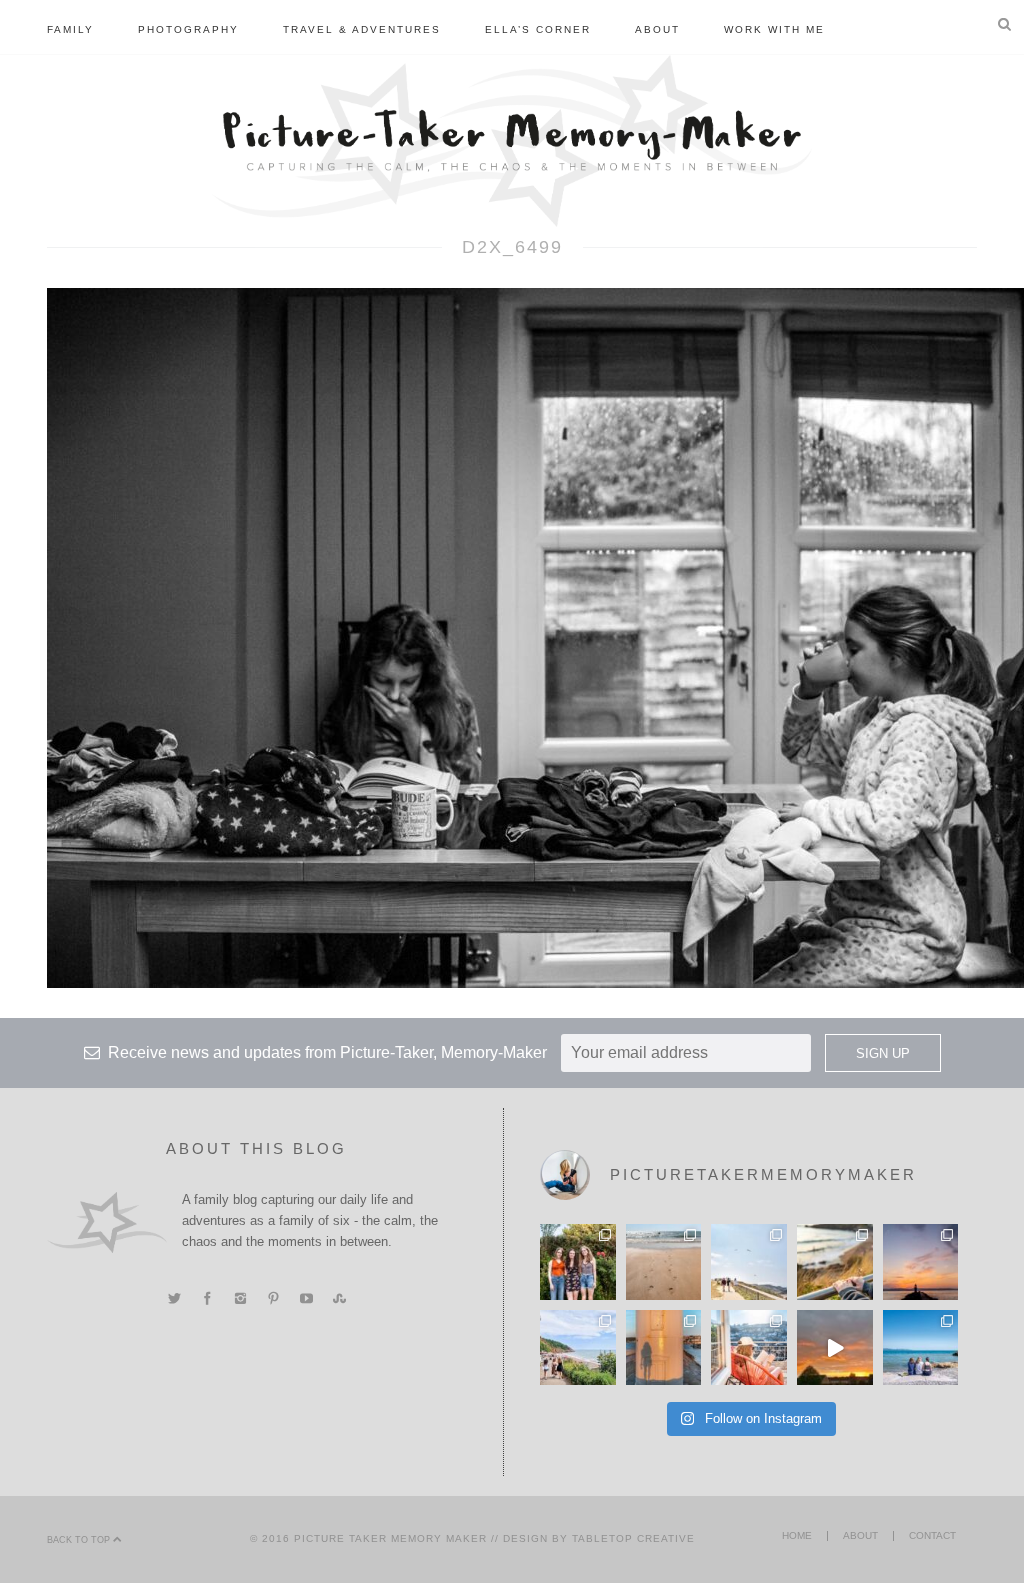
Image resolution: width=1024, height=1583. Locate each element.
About (657, 29)
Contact (932, 1535)
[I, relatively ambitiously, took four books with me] (749, 1348)
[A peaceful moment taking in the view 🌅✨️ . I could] (835, 1262)
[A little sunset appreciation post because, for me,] (921, 1262)
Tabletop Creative (633, 1538)
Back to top (80, 1540)
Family (70, 29)
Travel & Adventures (362, 29)
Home (797, 1535)
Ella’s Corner (538, 29)
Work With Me (774, 29)
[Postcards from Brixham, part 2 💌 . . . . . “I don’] (578, 1348)
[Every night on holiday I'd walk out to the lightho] (664, 1348)
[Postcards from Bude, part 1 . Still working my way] (749, 1262)
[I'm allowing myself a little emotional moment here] (578, 1262)
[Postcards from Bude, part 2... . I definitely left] (664, 1262)
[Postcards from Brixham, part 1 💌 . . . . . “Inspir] (921, 1348)
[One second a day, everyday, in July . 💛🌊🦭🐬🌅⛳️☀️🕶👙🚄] (835, 1348)
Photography (188, 29)
